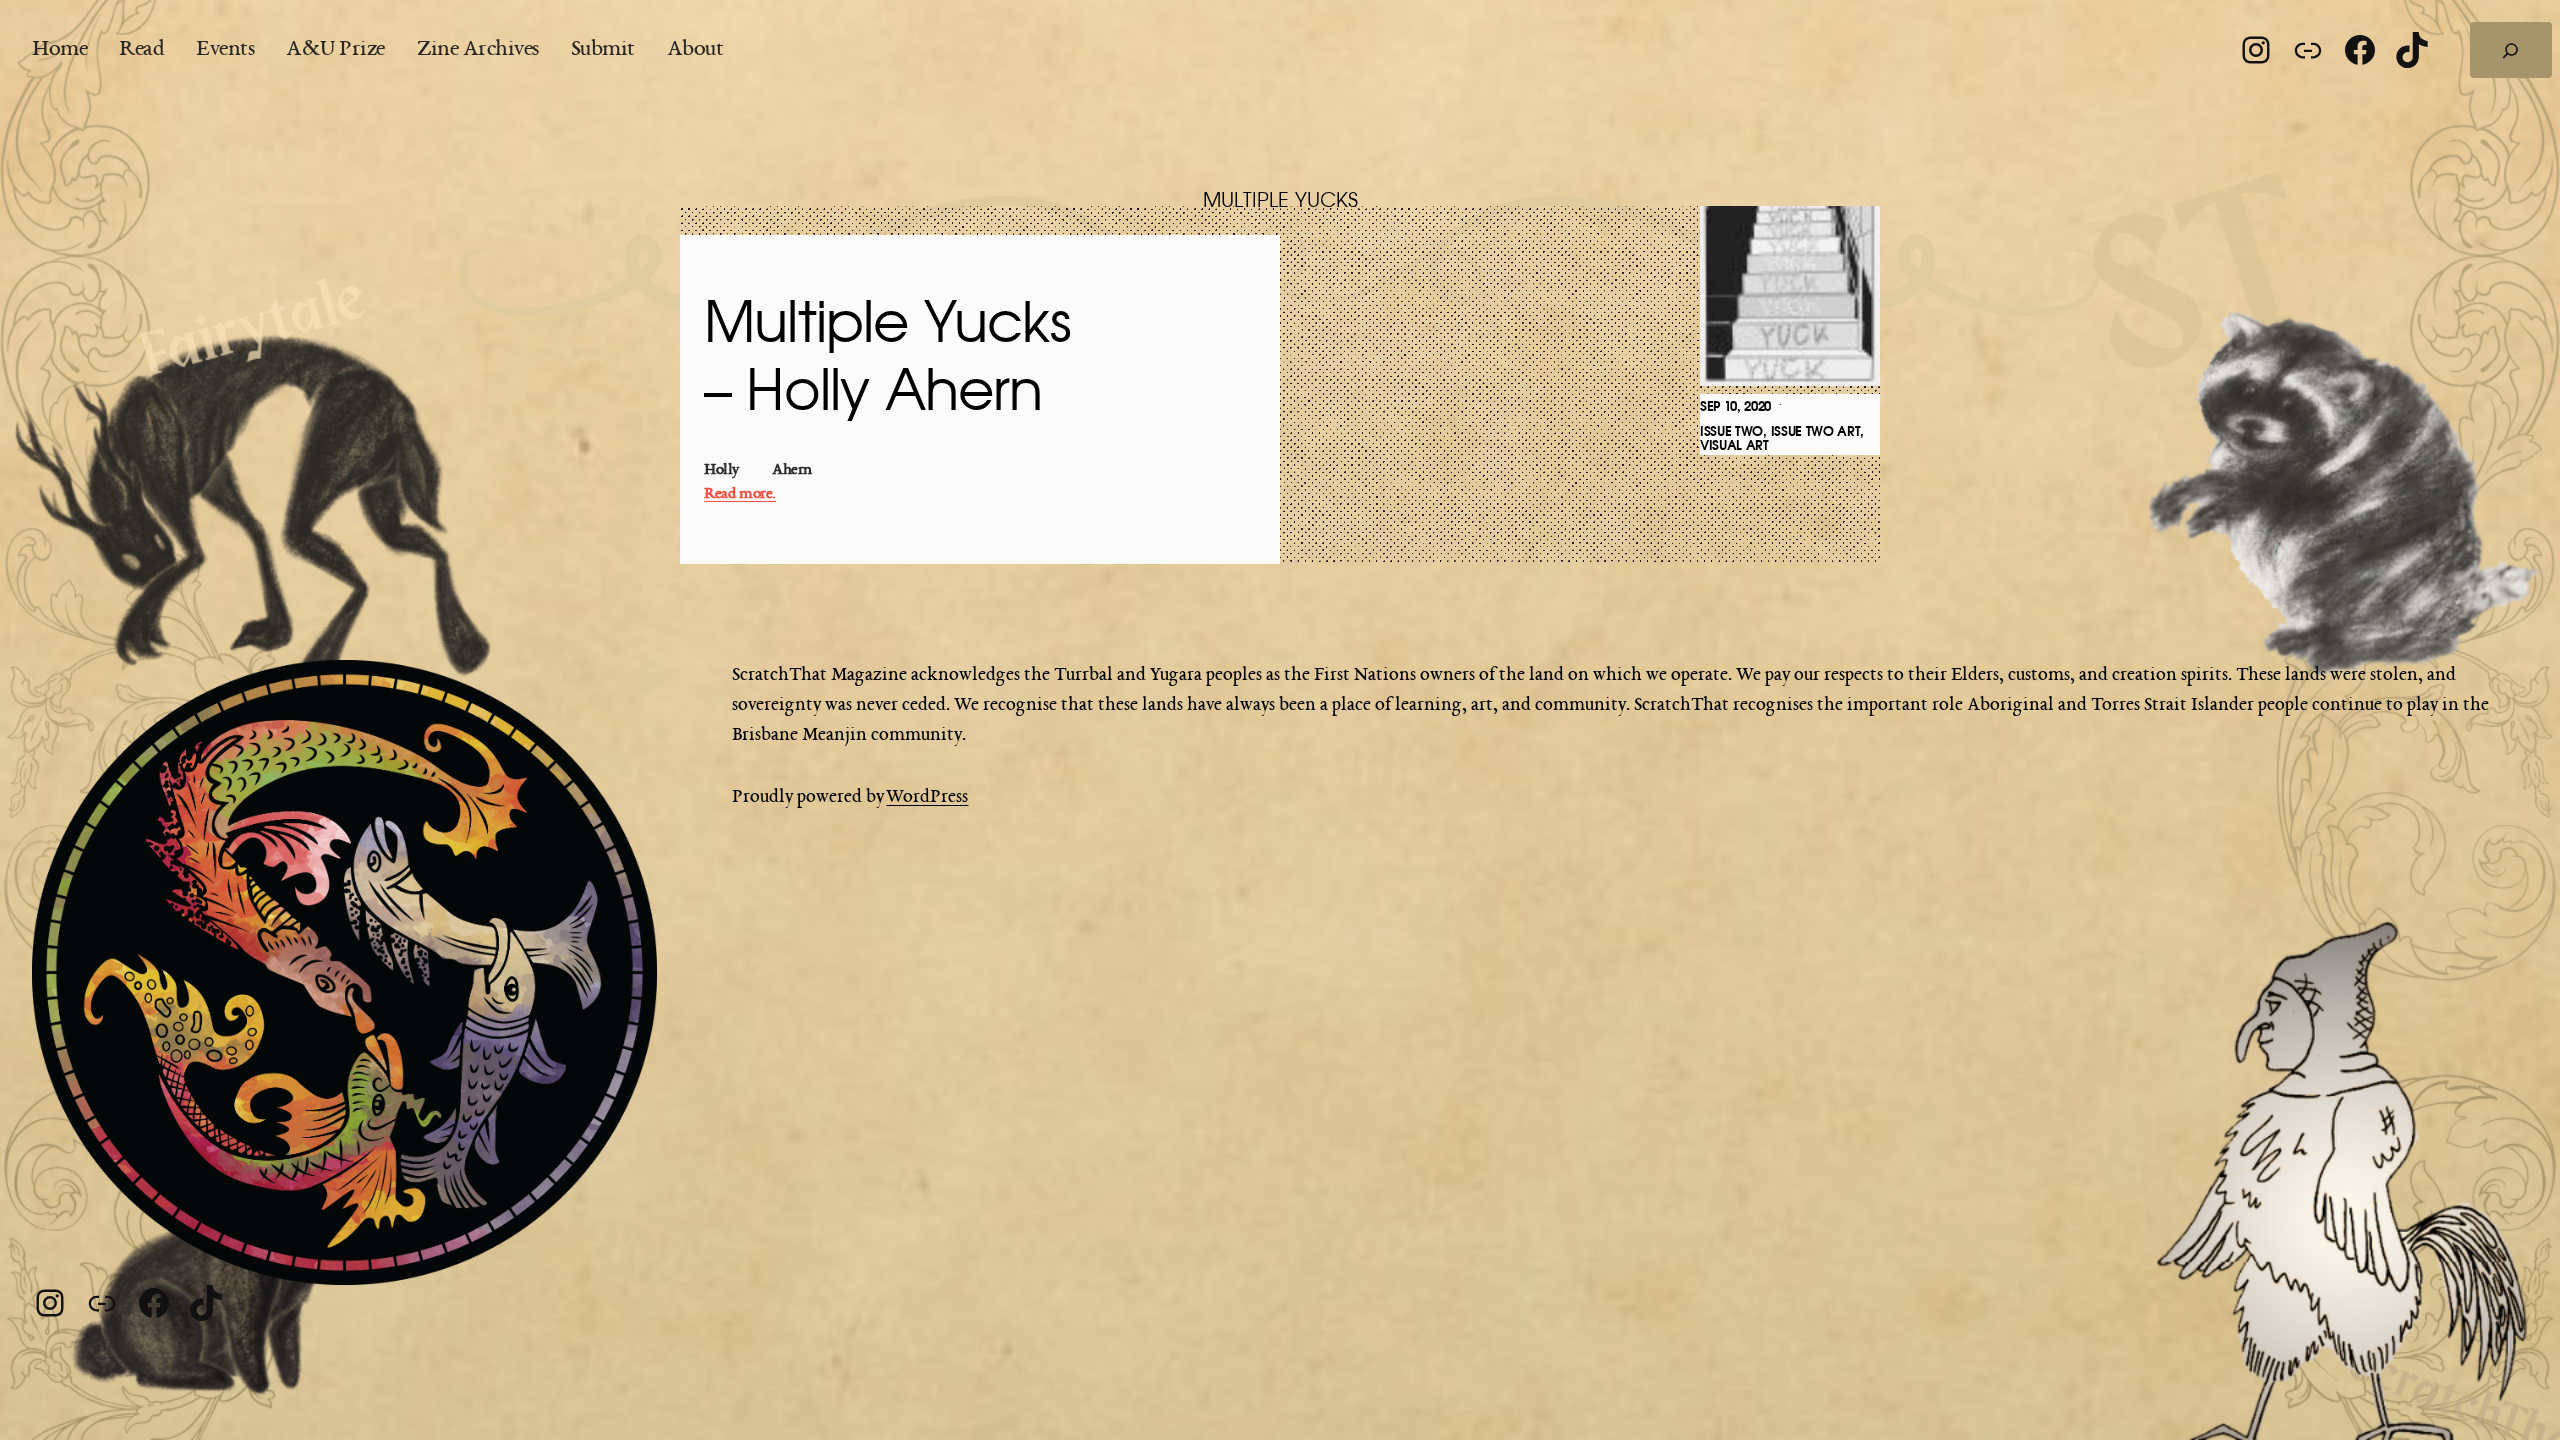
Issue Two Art (1816, 431)
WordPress (927, 797)
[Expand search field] (2511, 50)
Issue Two (1731, 431)
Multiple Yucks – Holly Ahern (887, 358)
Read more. (740, 494)
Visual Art (1734, 445)
